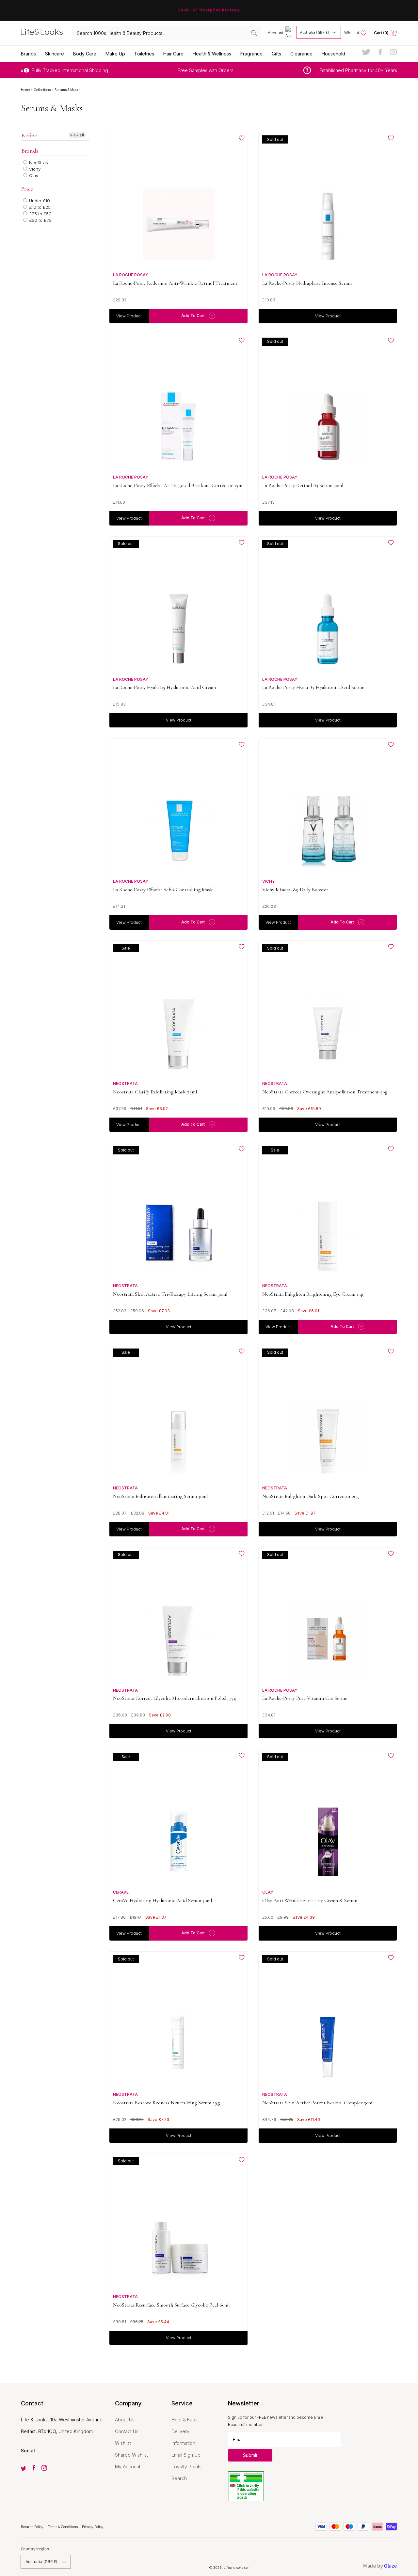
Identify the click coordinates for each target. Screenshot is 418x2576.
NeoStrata (39, 162)
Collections (43, 90)
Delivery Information (183, 2437)
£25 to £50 (40, 214)
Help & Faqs (185, 2420)
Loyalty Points (186, 2467)
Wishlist (123, 2443)
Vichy (34, 169)
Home (26, 90)
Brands (30, 151)
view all (77, 135)
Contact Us (127, 2431)
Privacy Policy (93, 2527)
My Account (128, 2467)
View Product (129, 316)
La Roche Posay (131, 275)
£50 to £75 (40, 220)
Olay (33, 175)
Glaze (391, 2566)
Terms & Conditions (63, 2527)
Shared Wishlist (131, 2455)
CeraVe (121, 1892)
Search (179, 2478)
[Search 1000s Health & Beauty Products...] (254, 33)
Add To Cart (193, 316)
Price (27, 189)
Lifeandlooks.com (237, 2568)
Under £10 (39, 201)
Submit (250, 2455)
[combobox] (167, 33)
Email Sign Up (186, 2455)
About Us (125, 2420)
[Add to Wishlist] (242, 138)
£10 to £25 (39, 207)
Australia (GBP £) (315, 32)
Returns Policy (33, 2527)
